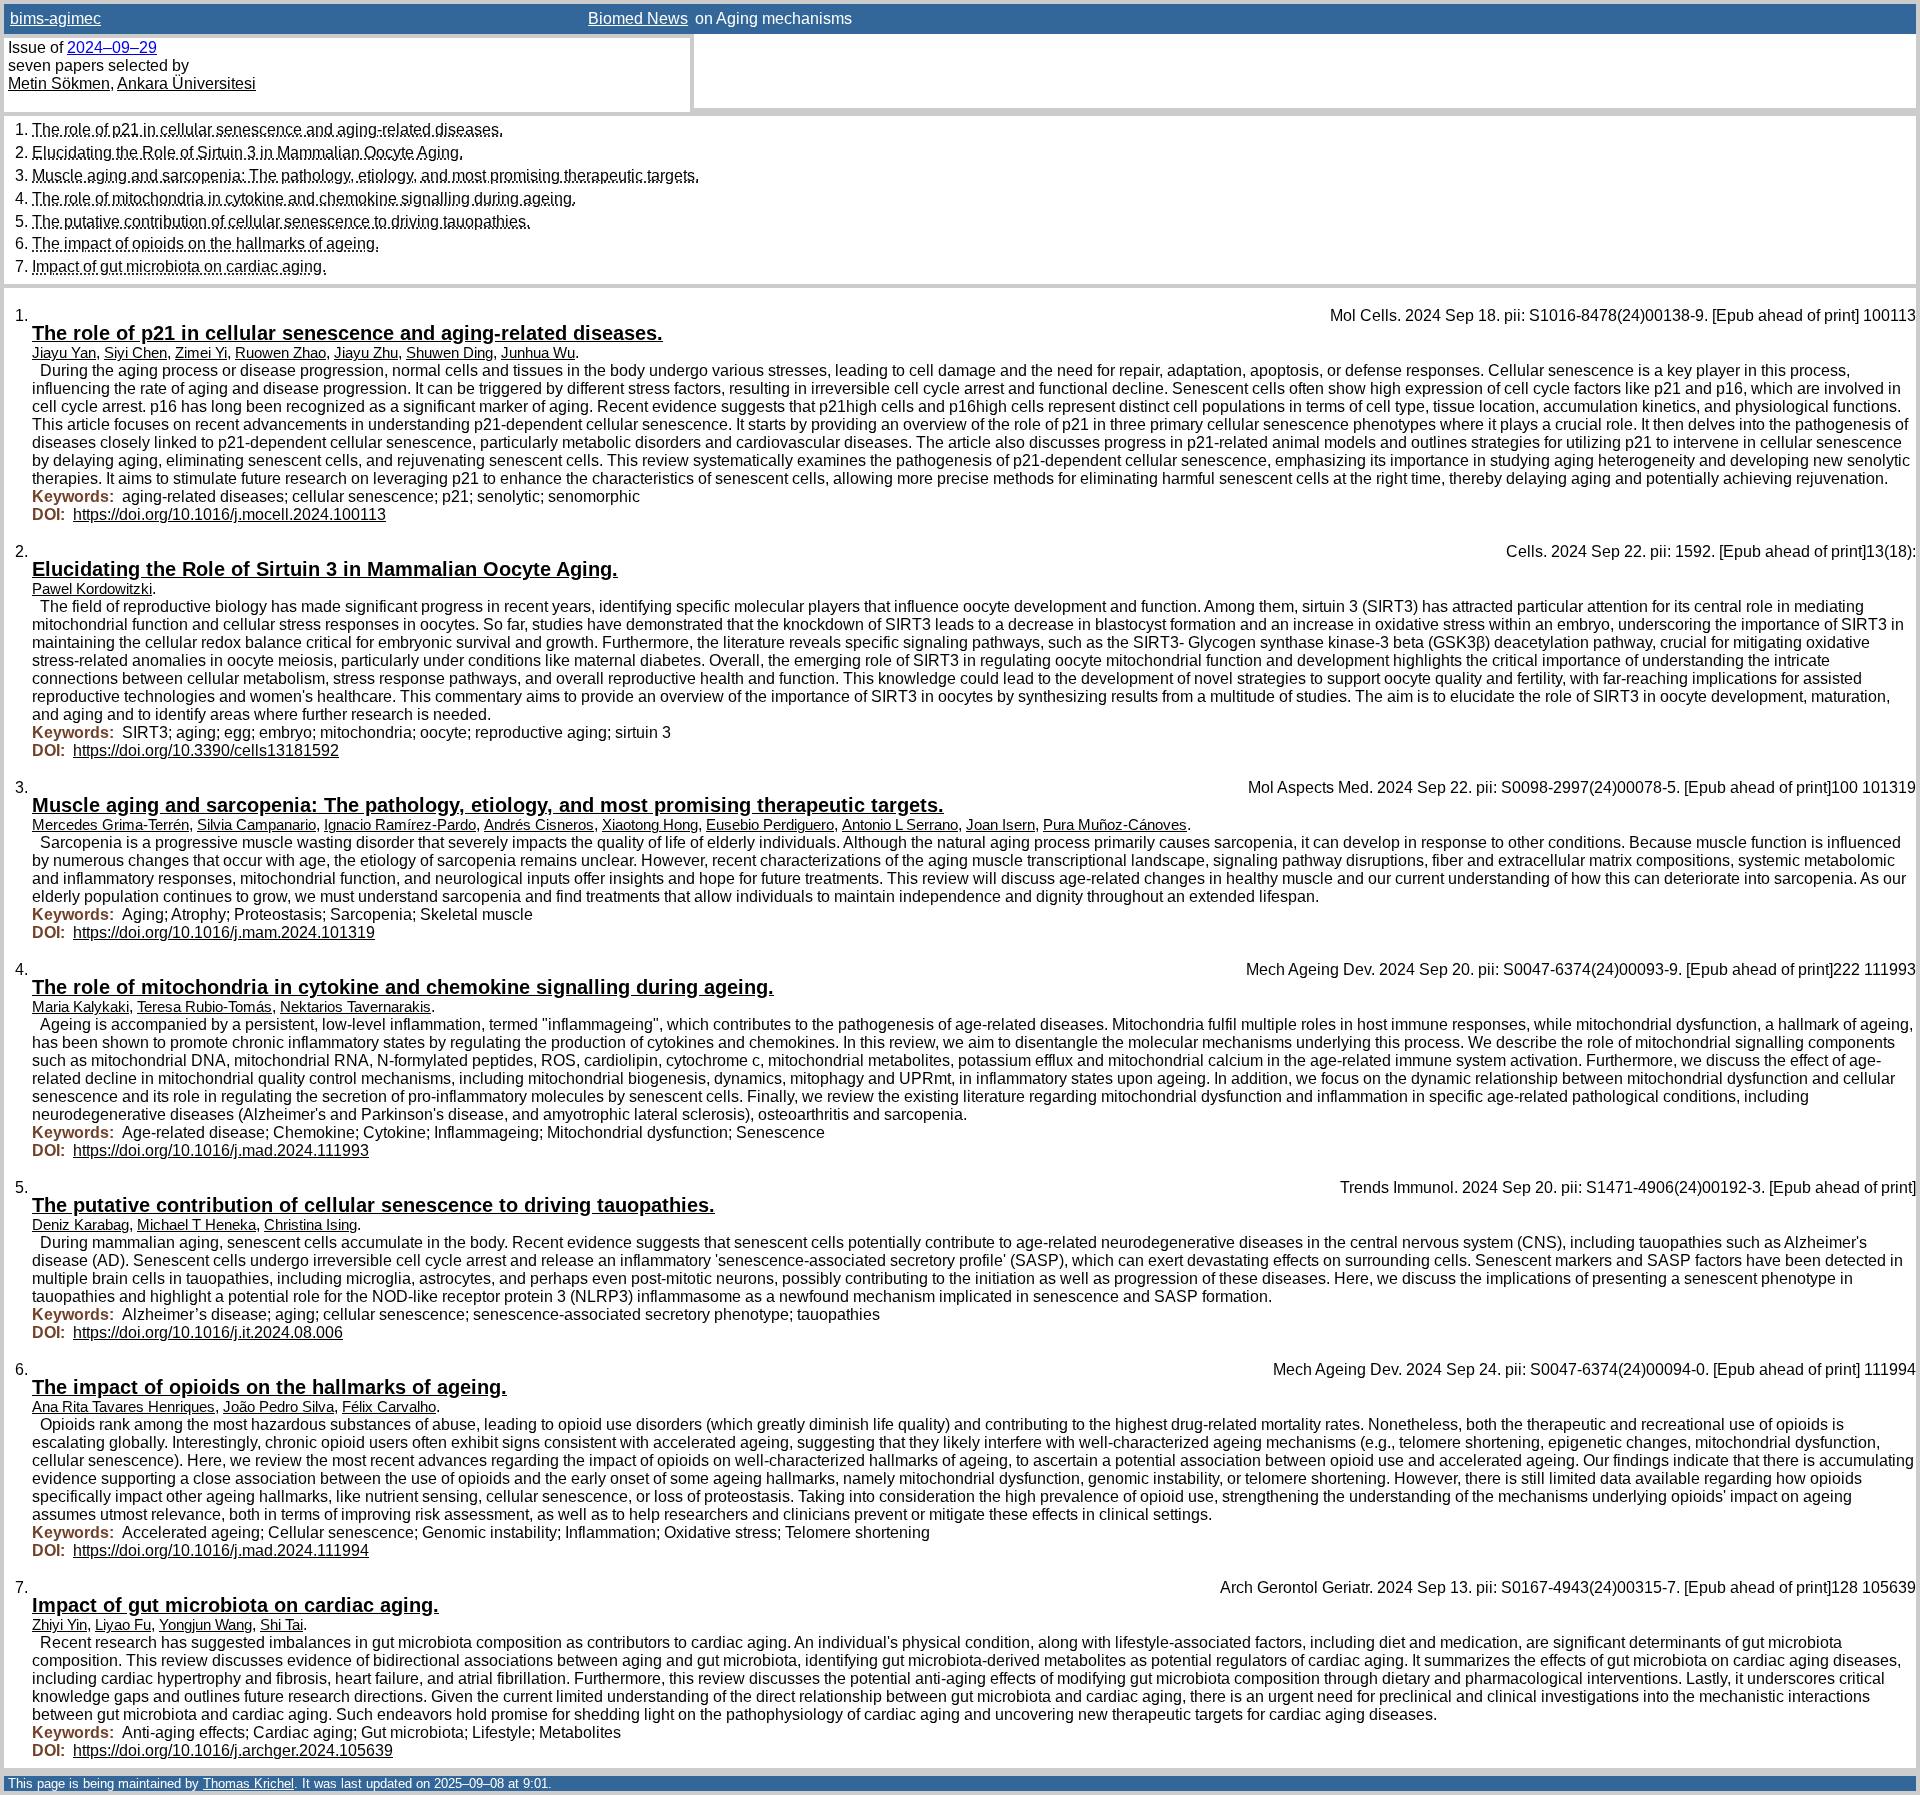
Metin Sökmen (59, 83)
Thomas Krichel (248, 1783)
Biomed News (638, 18)
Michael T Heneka (196, 1225)
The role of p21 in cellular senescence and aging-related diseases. (267, 129)
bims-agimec (55, 18)
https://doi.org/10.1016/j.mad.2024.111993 (221, 1150)
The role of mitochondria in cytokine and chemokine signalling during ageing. (304, 198)
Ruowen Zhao (280, 353)
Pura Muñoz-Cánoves (1115, 825)
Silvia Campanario (256, 825)
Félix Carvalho (389, 1407)
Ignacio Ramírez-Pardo (400, 825)
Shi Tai (281, 1625)
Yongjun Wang (205, 1625)
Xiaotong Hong (650, 825)
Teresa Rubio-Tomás (204, 1007)
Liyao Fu (123, 1625)
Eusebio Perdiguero (770, 825)
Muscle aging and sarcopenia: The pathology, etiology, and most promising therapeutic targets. (365, 175)
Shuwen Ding (449, 353)
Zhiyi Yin (59, 1625)
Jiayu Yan (64, 353)
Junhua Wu (538, 353)
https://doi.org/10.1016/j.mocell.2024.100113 (229, 514)
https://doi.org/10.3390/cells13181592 (206, 750)
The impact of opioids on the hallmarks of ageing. (205, 243)
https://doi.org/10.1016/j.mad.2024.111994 (221, 1550)
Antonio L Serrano (900, 825)
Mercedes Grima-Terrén (110, 825)
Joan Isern (1000, 825)
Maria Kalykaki (80, 1007)
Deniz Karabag (80, 1225)
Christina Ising (310, 1225)
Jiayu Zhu (366, 353)
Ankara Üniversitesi (186, 83)
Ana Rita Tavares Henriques (123, 1407)
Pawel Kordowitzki (92, 589)
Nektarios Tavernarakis (355, 1007)
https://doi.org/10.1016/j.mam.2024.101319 (224, 932)
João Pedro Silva (278, 1407)
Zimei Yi (201, 353)
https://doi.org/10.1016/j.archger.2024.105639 (233, 1750)
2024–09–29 (112, 47)
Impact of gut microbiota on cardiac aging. (179, 266)
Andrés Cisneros (539, 825)
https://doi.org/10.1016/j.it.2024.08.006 (208, 1332)
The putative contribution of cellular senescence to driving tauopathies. (281, 221)
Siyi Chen (135, 353)
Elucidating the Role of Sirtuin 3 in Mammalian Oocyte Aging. (247, 152)
